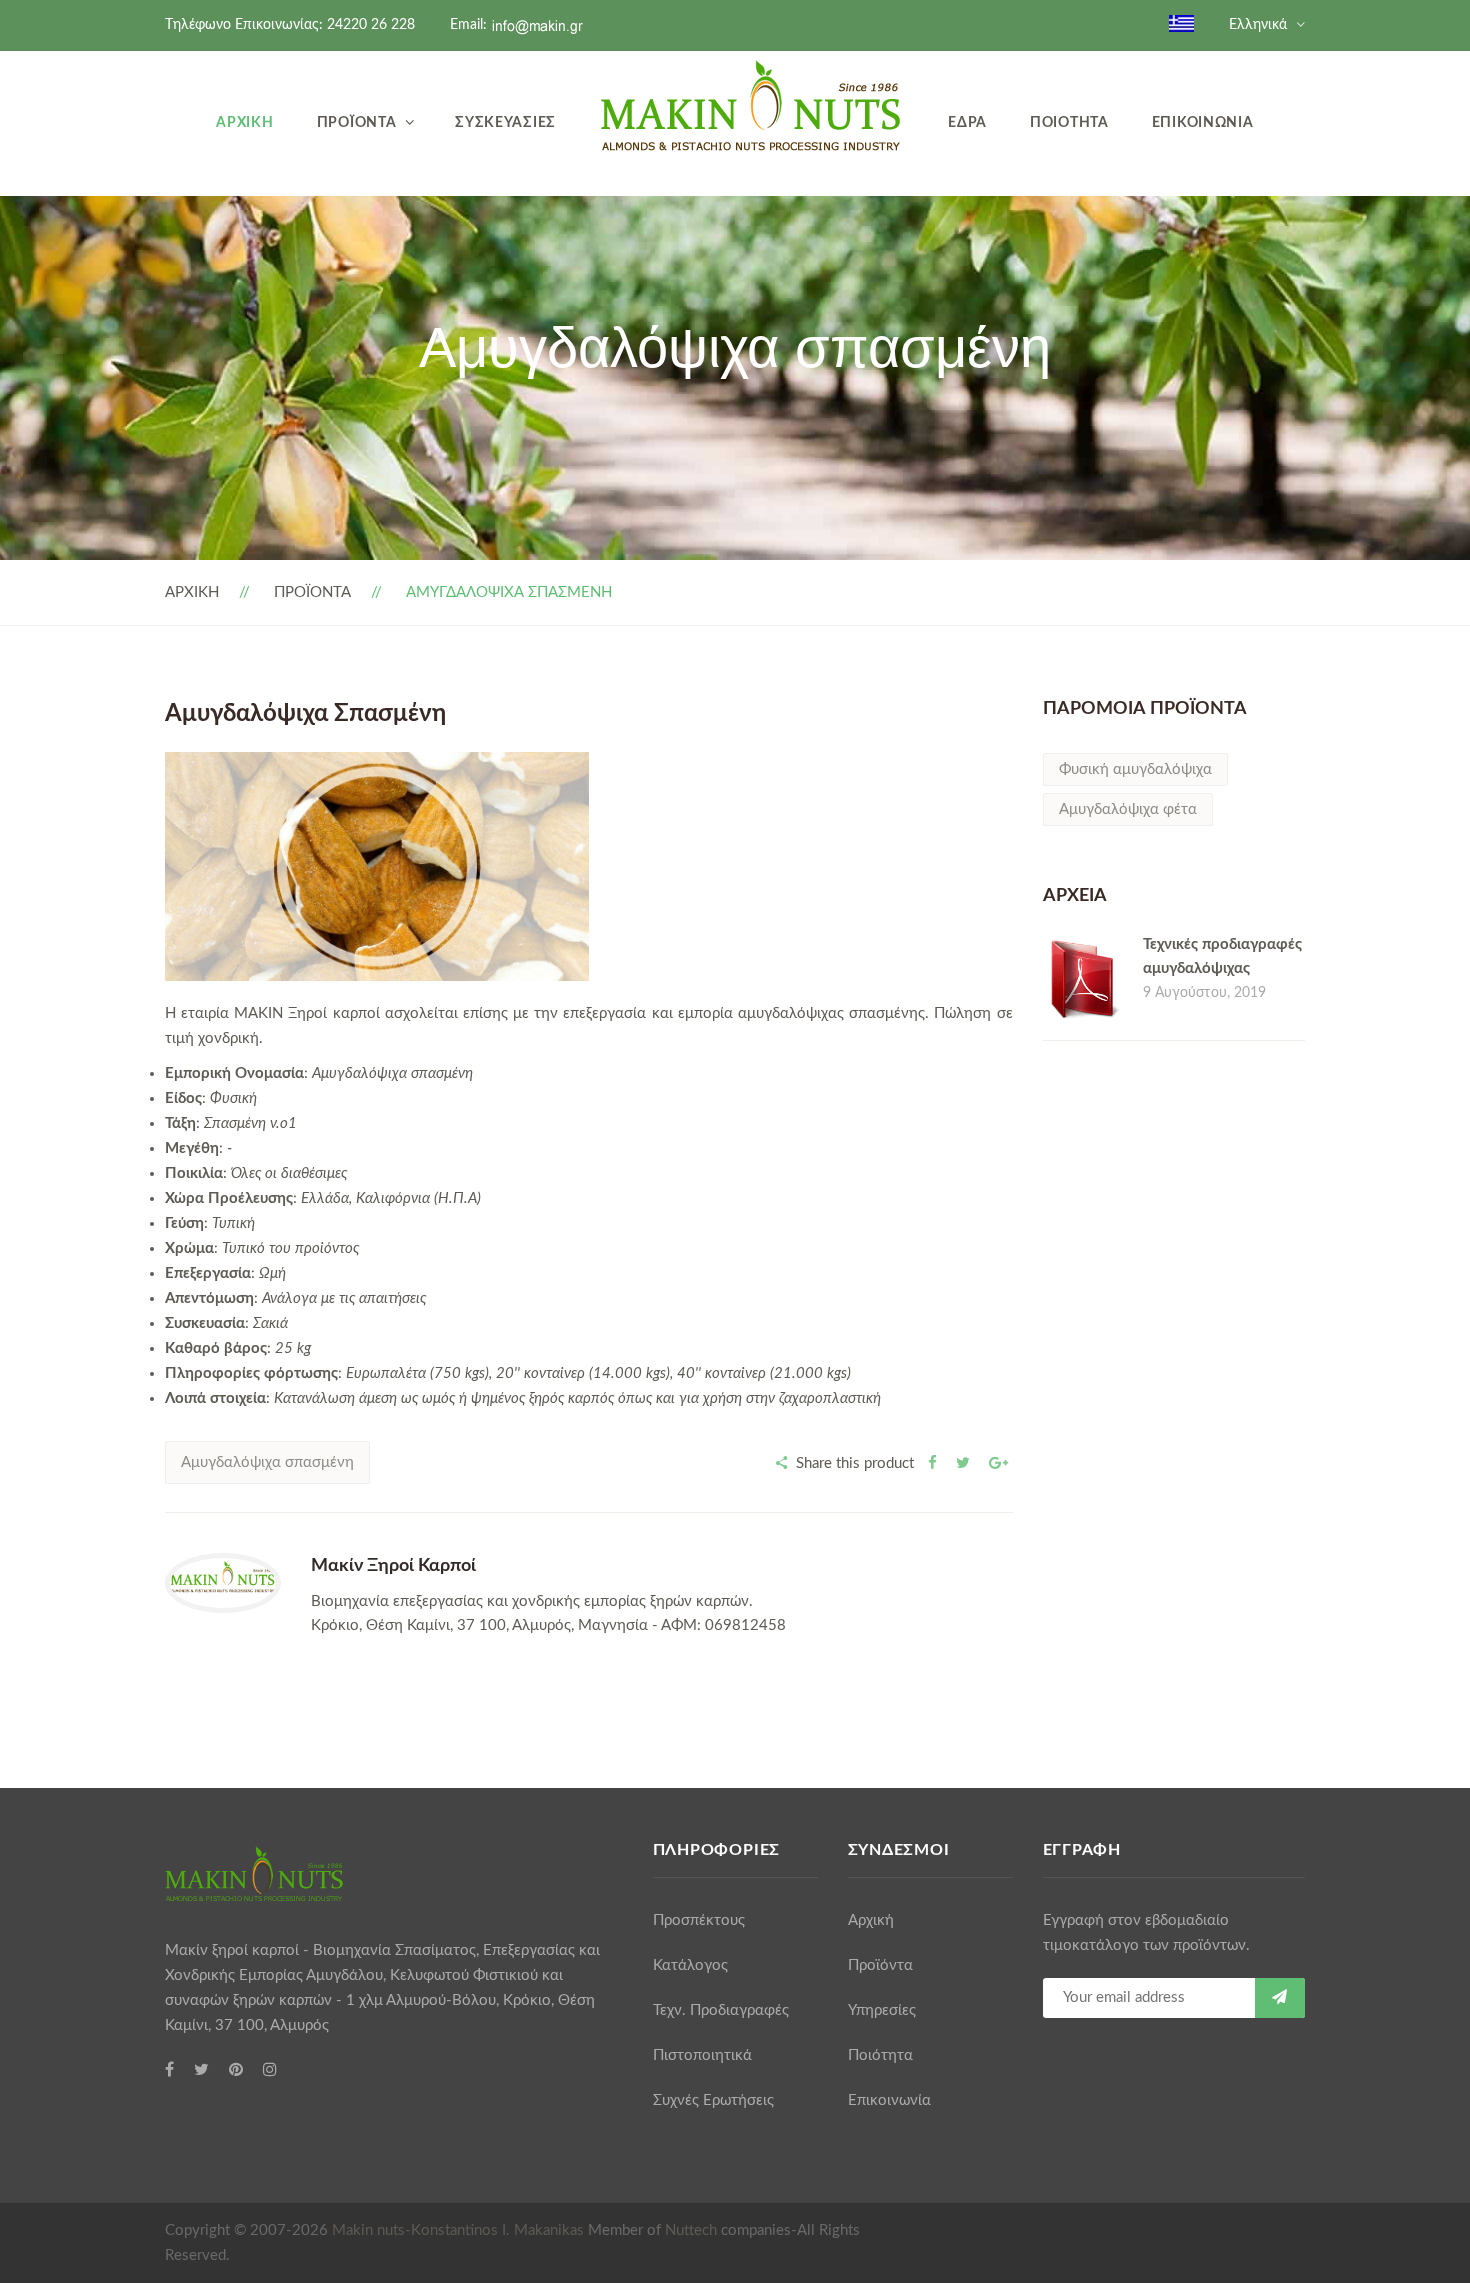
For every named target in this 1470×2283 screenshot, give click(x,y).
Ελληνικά (1258, 25)
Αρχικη (244, 122)
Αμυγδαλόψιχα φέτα (1128, 809)
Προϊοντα (357, 122)
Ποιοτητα (1069, 122)
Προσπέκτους (699, 1920)
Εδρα (967, 122)
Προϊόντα (880, 1965)
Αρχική (871, 1920)
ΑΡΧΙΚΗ (192, 592)
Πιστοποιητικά (702, 2055)
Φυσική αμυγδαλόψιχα (1135, 769)
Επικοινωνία (889, 2100)
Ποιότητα (880, 2055)
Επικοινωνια (1203, 122)
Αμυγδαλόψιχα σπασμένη (267, 1462)
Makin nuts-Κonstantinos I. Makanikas (458, 2230)
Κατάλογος (690, 1965)
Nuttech (691, 2230)
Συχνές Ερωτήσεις (713, 2100)
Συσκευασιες (505, 122)
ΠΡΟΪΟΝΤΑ (312, 592)
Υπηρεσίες (882, 2010)
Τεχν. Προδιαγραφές (721, 2010)
